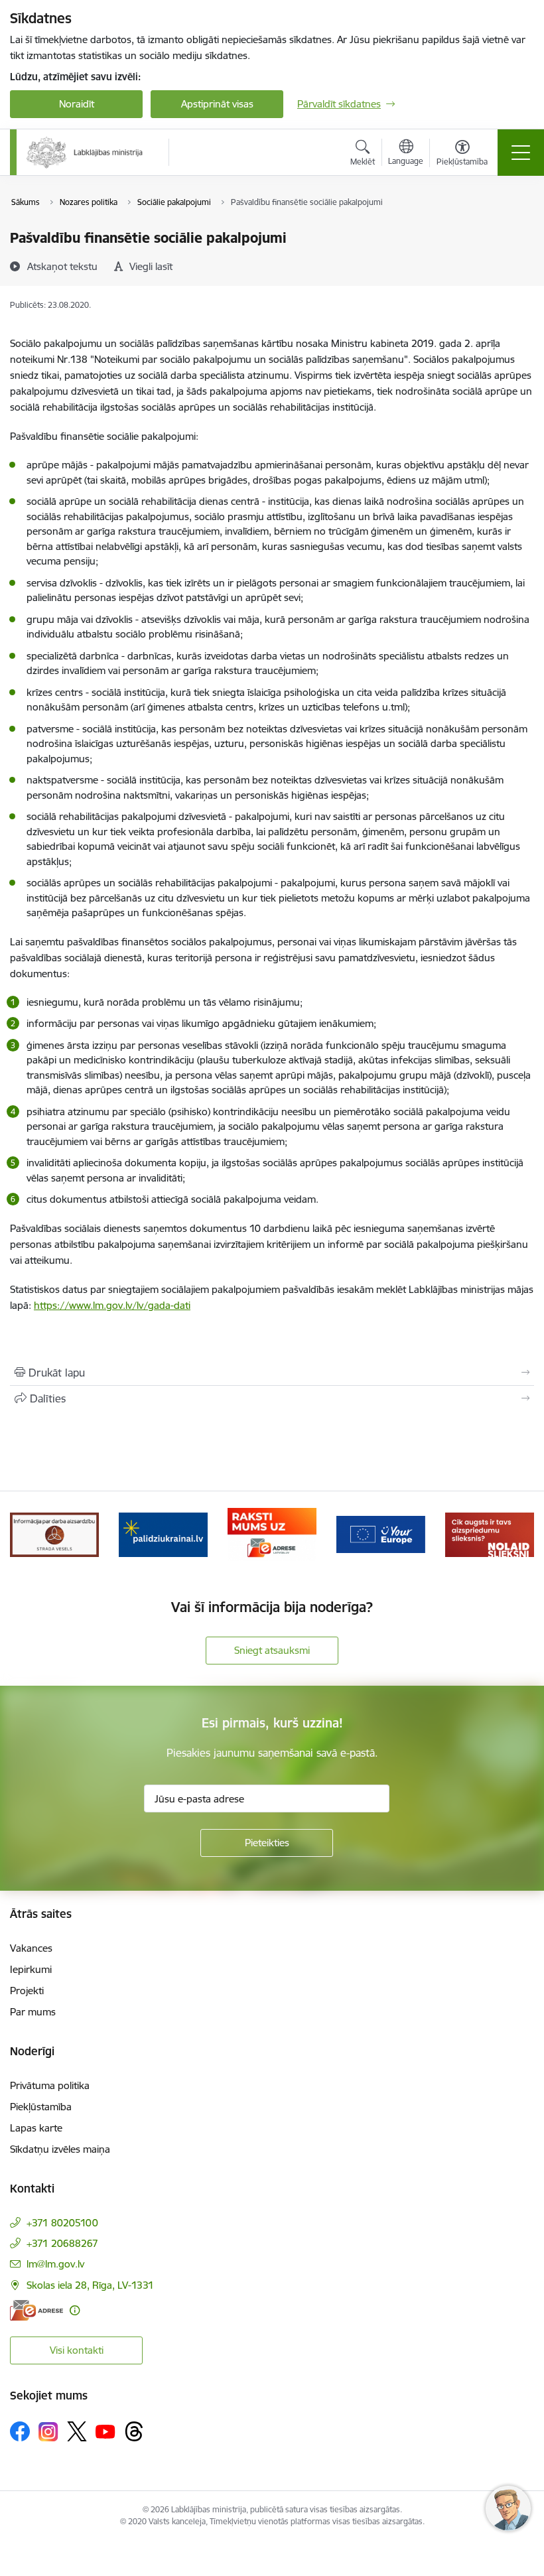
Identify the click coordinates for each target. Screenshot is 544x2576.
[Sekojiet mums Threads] (134, 2431)
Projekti (27, 1991)
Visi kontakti (77, 2350)
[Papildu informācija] (75, 2310)
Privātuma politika (50, 2085)
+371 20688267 (62, 2243)
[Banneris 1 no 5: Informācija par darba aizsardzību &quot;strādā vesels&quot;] (54, 1533)
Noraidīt (77, 104)
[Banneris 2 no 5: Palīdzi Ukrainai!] (163, 1533)
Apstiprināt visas (217, 104)
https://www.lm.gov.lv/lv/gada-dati (112, 1305)
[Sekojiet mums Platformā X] (77, 2431)
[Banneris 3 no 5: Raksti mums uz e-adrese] (272, 1533)
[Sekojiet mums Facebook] (20, 2431)
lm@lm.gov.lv (55, 2264)
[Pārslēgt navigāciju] (521, 153)
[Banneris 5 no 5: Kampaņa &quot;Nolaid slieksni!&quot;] (490, 1533)
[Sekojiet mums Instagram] (48, 2432)
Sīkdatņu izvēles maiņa (60, 2149)
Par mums (33, 2012)
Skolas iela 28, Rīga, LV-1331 (90, 2285)
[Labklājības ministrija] (85, 153)
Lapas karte (36, 2128)
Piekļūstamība (41, 2107)
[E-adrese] (36, 2310)
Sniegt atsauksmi (272, 1650)
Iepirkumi (31, 1969)
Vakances (31, 1948)
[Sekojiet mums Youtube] (105, 2431)
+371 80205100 (62, 2223)
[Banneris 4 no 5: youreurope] (381, 1533)
